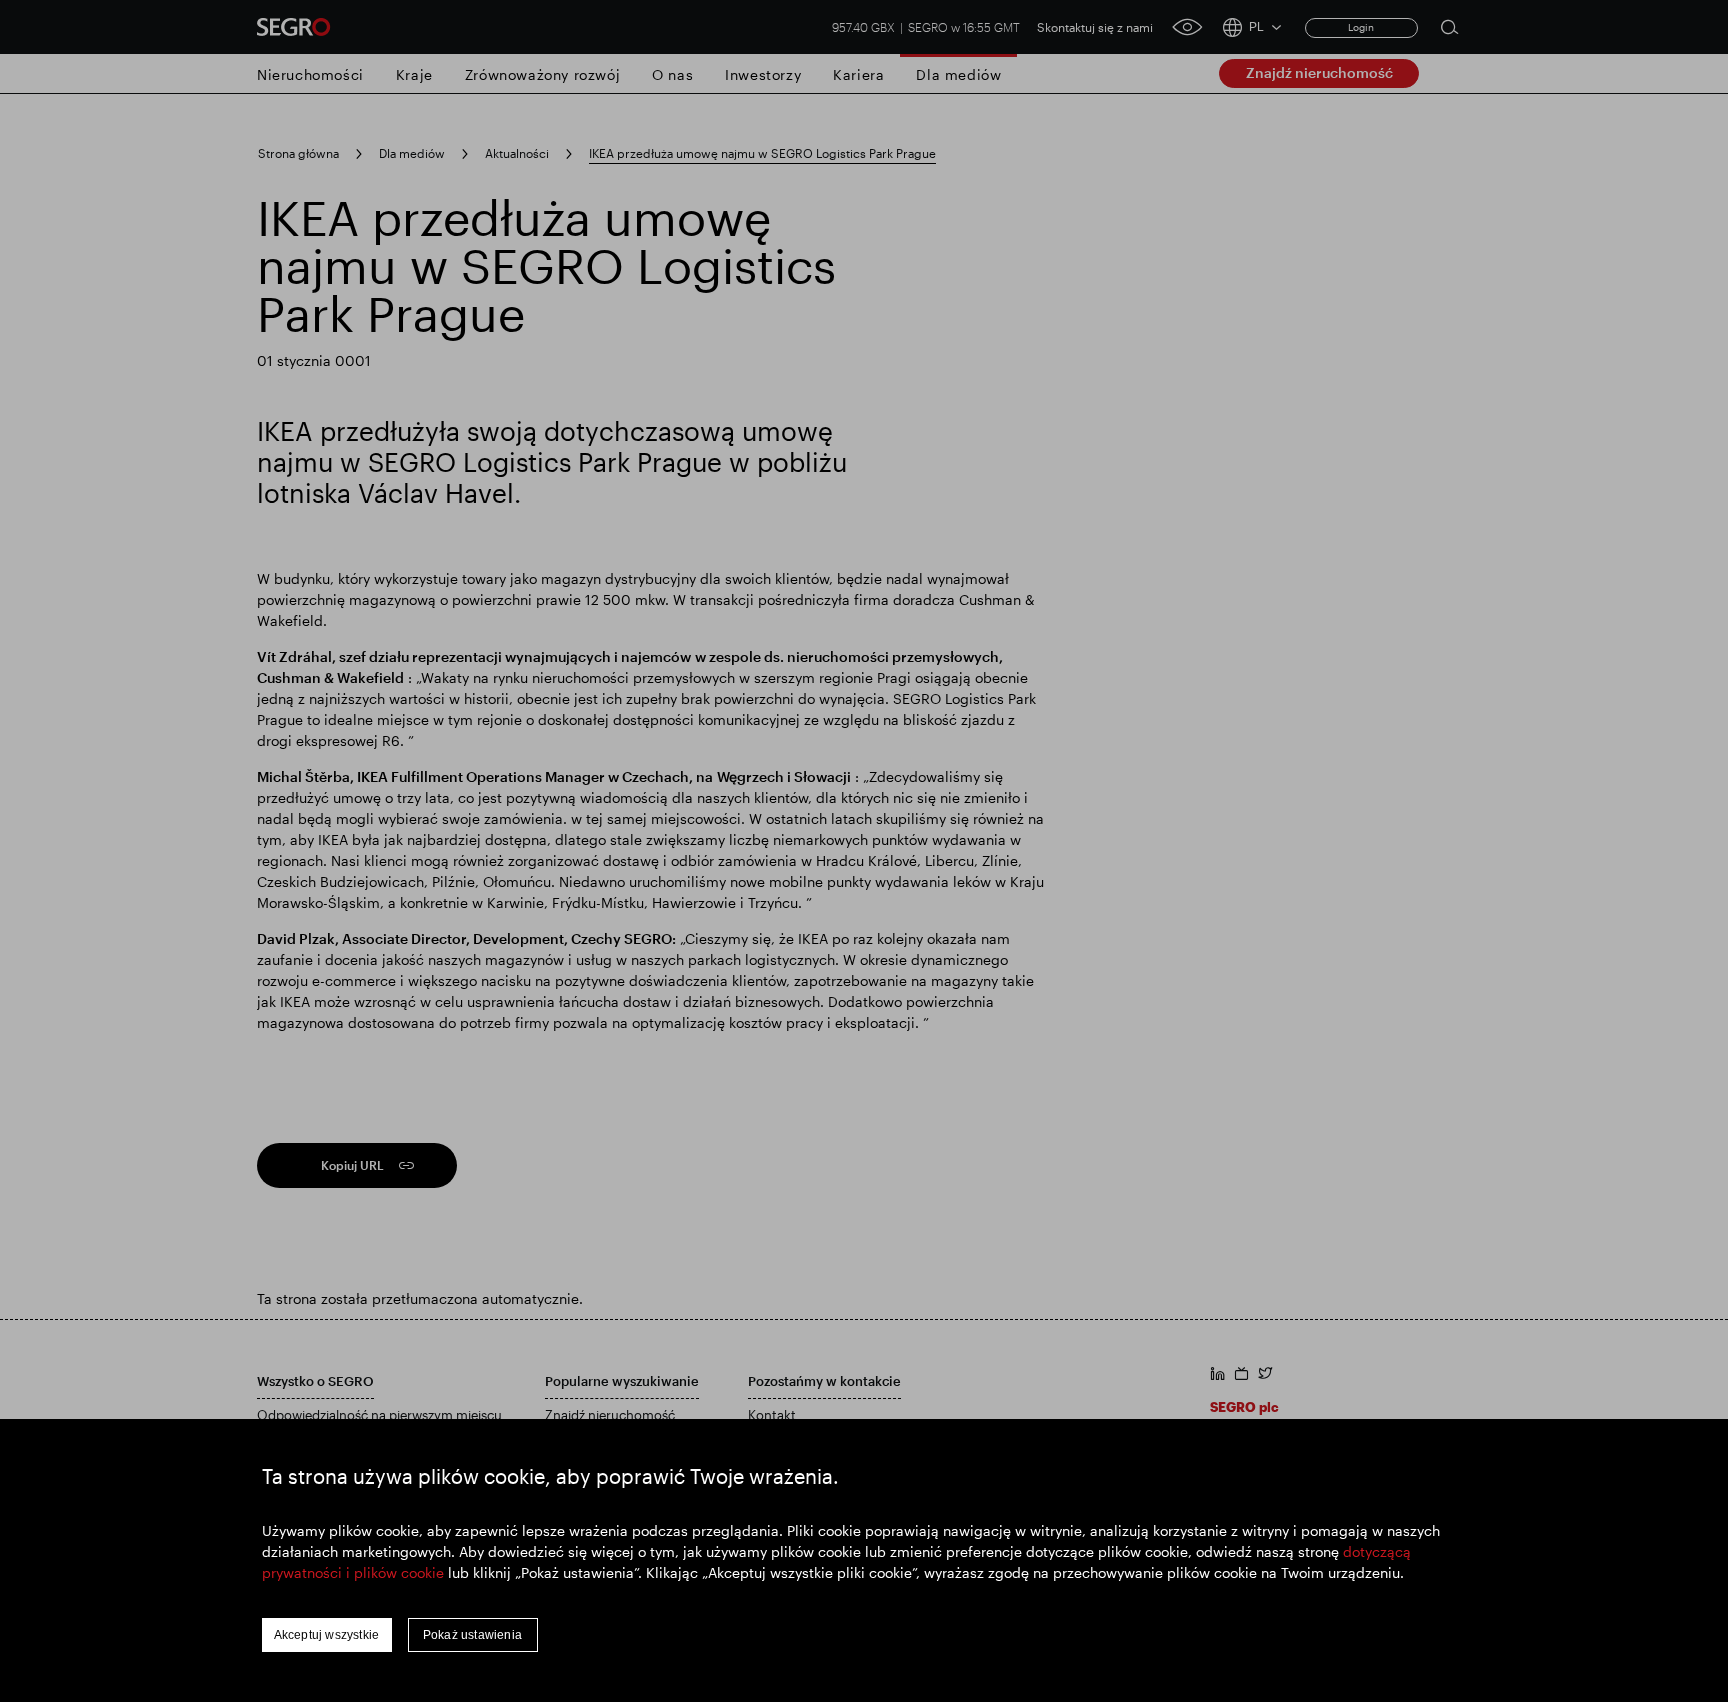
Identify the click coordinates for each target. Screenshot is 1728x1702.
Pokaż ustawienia (472, 1635)
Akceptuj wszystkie (327, 1635)
